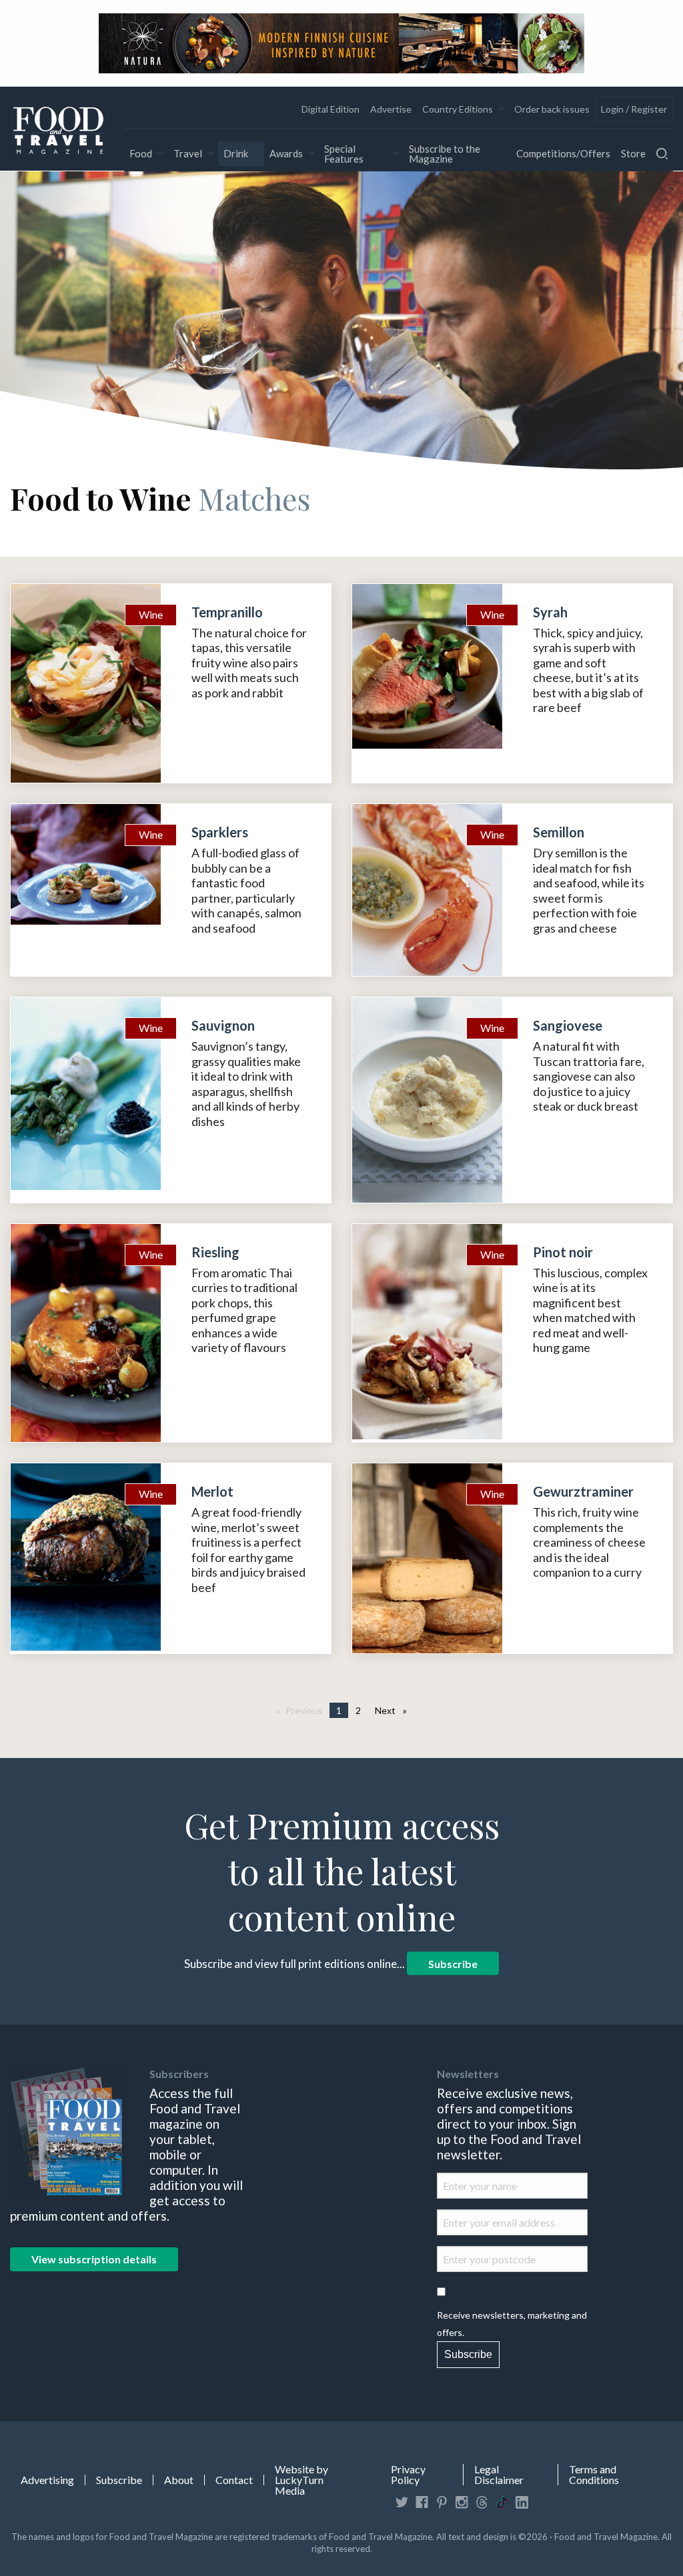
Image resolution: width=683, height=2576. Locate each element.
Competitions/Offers (563, 153)
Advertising (47, 2480)
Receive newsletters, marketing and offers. (512, 2323)
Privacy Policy (408, 2475)
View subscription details (94, 2259)
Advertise (391, 109)
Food (141, 153)
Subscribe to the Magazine (445, 154)
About (179, 2480)
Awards (286, 153)
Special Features (344, 154)
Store (633, 153)
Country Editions (458, 109)
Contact (234, 2480)
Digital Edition (330, 109)
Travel (188, 153)
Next (394, 1710)
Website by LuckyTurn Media (301, 2480)
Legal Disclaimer (499, 2475)
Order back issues (552, 109)
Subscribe (453, 1964)
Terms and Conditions (594, 2475)
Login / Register (634, 109)
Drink (236, 153)
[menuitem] (330, 109)
